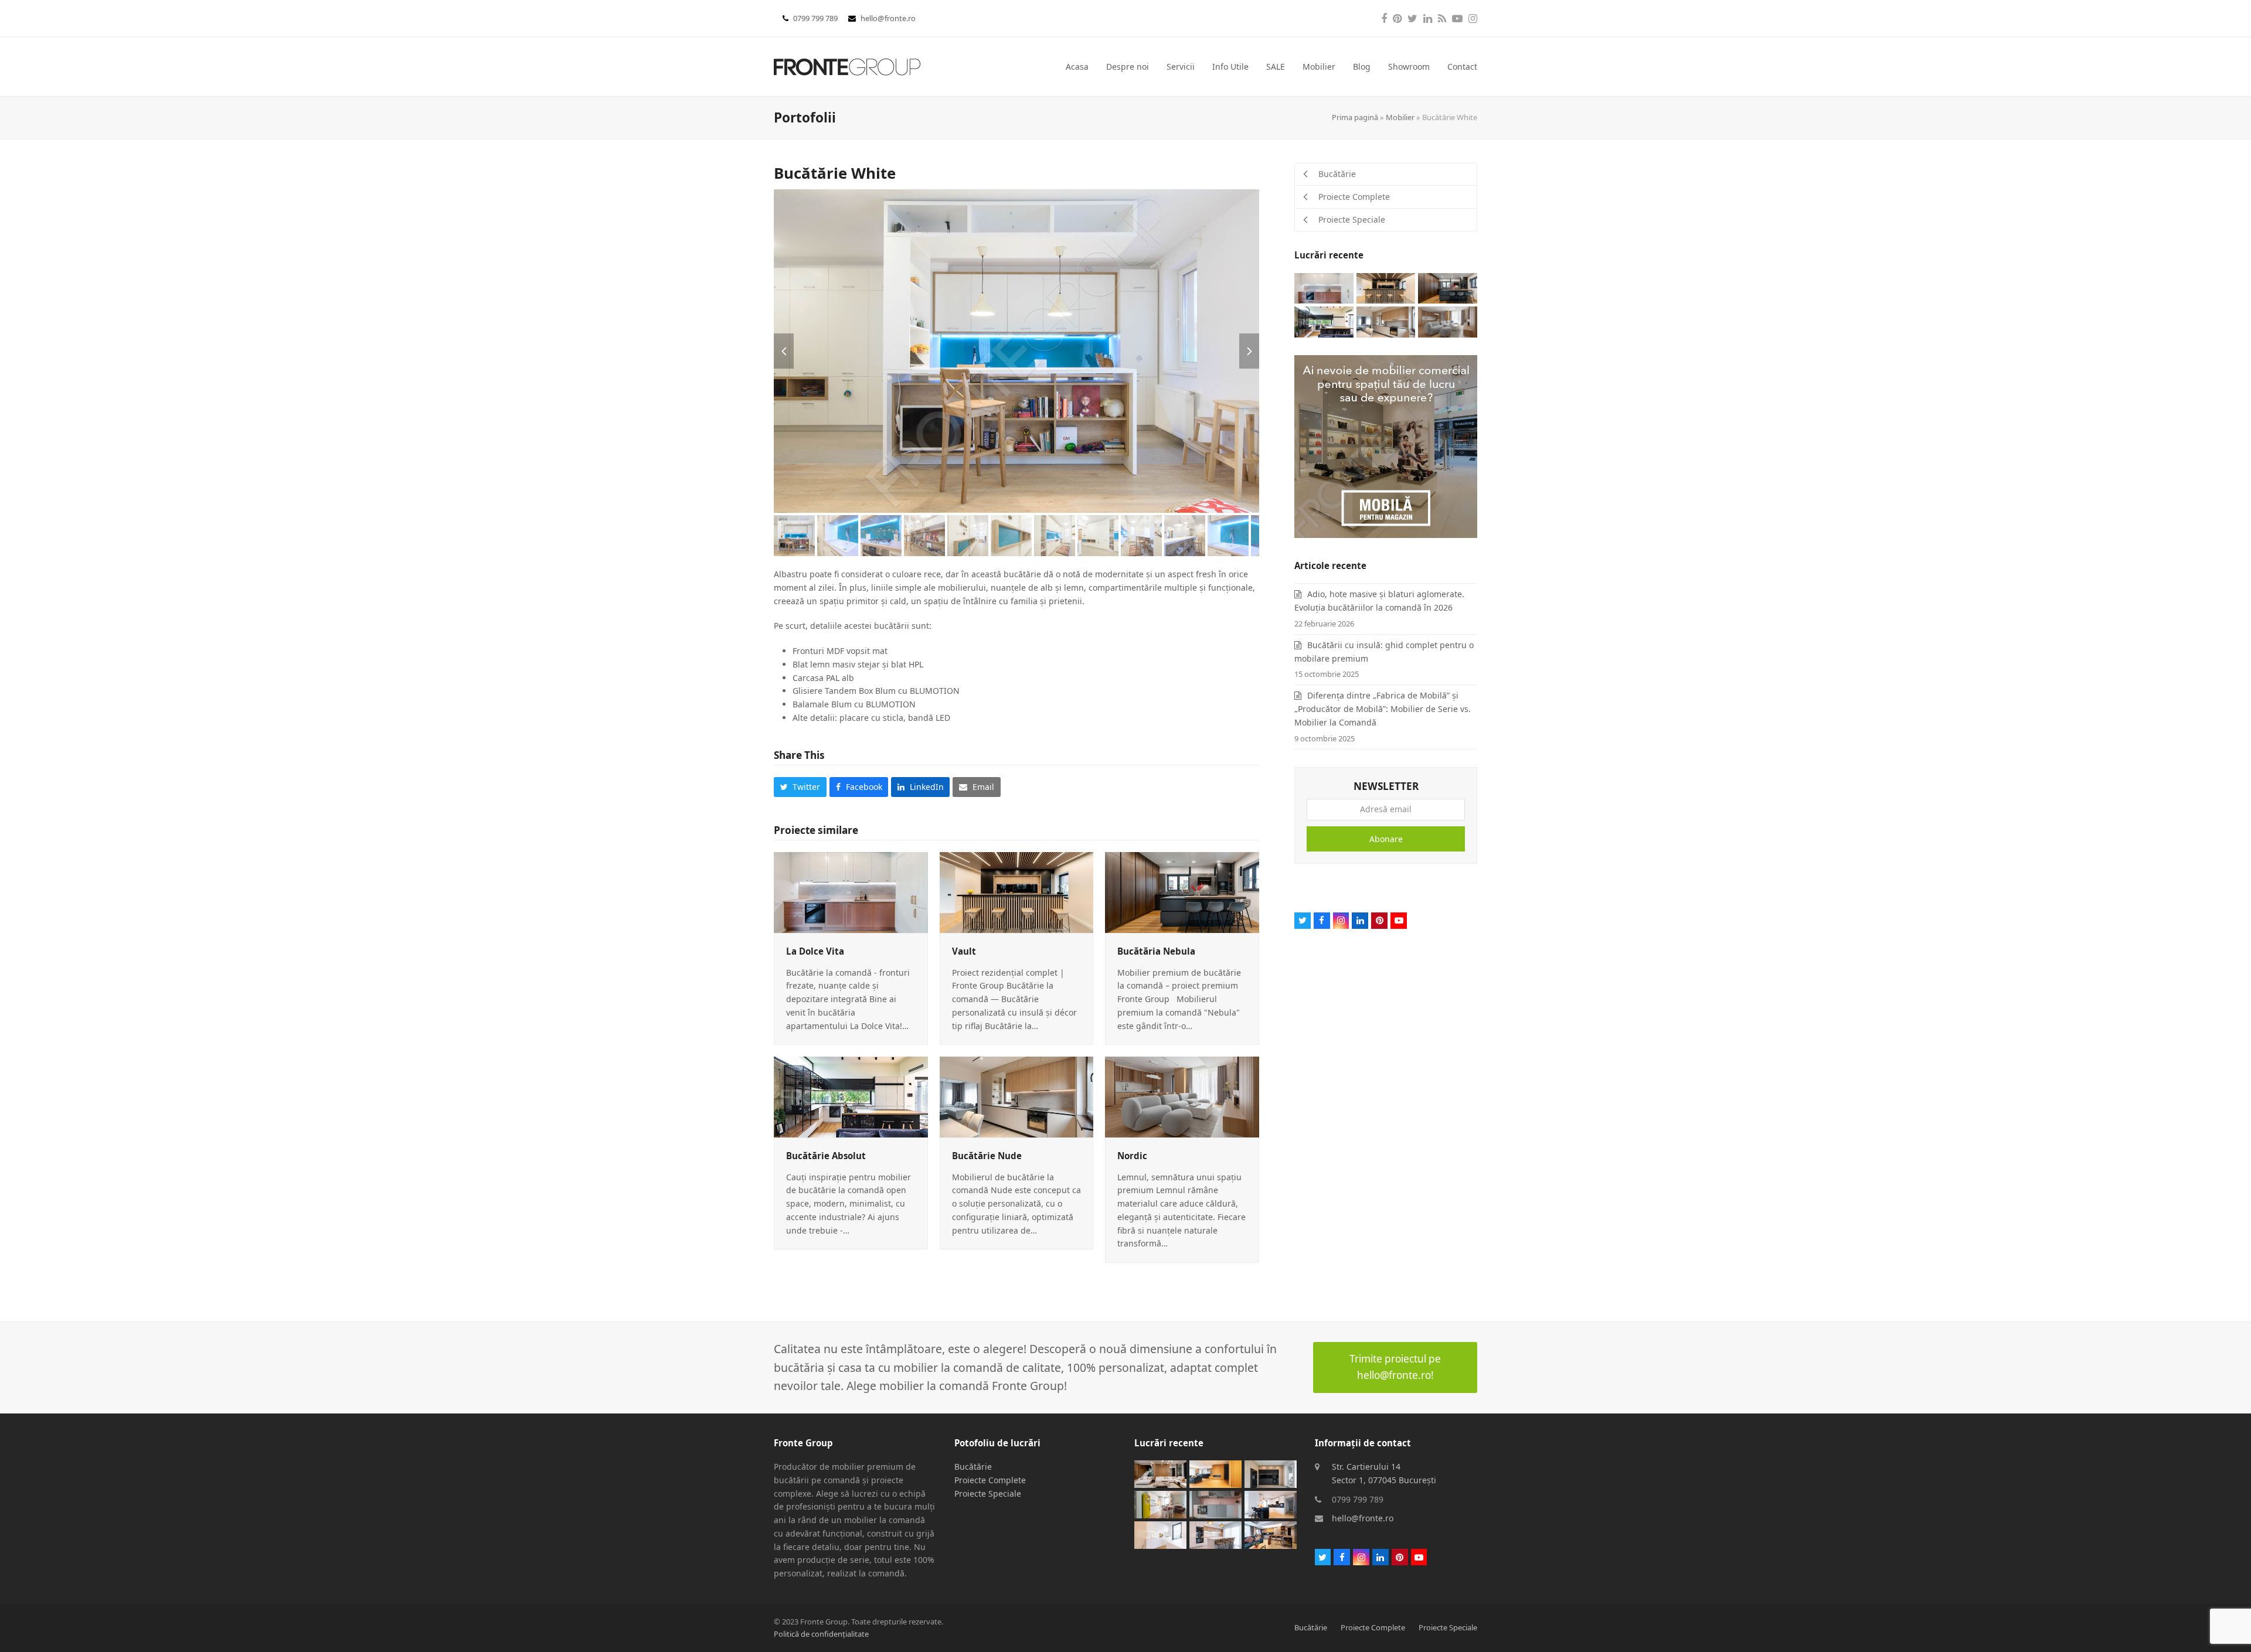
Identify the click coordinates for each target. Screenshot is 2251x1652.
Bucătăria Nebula (1156, 951)
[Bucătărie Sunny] (1160, 1503)
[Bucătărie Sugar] (1215, 1534)
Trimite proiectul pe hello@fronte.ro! (1395, 1367)
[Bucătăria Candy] (1215, 1503)
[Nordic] (1182, 1096)
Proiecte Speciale (988, 1493)
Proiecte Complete (990, 1480)
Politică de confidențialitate (821, 1634)
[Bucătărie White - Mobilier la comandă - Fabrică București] (1016, 351)
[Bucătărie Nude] (1017, 1096)
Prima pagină (1355, 117)
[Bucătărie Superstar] (1215, 1473)
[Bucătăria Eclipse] (1271, 1473)
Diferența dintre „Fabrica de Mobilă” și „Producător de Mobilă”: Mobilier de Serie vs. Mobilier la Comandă (1383, 709)
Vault (964, 951)
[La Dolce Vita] (851, 892)
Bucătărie (973, 1467)
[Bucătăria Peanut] (1271, 1534)
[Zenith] (1160, 1473)
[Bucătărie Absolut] (851, 1096)
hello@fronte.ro (888, 18)
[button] (784, 351)
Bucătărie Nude (987, 1156)
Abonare (1386, 839)
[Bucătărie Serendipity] (1271, 1503)
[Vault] (1017, 892)
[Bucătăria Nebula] (1182, 892)
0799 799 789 (816, 18)
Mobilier (1400, 117)
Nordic (1132, 1156)
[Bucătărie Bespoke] (1160, 1534)
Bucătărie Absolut (826, 1156)
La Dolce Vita (815, 951)
